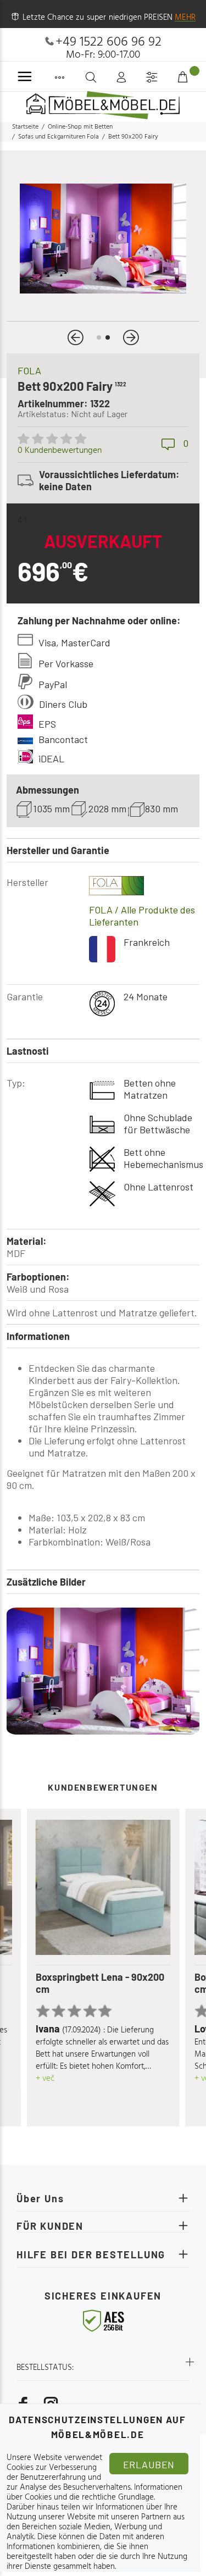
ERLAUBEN (149, 2464)
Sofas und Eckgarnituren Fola (59, 137)
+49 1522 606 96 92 (108, 42)
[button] (76, 337)
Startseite (25, 127)
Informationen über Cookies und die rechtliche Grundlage (94, 2492)
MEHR (185, 18)
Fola (29, 370)
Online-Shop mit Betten (80, 127)
